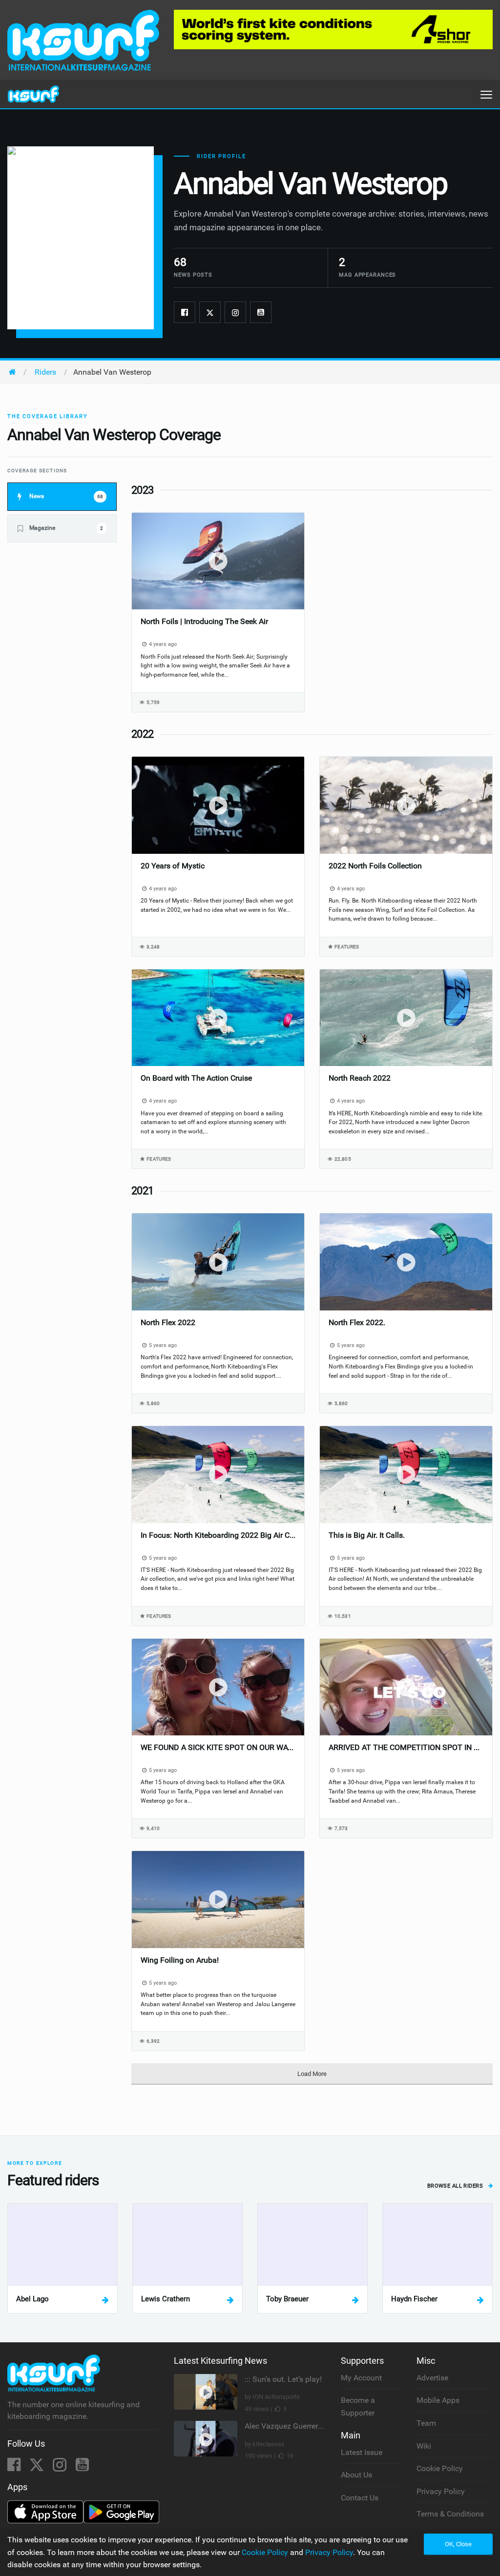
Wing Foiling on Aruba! (180, 1960)
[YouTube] (82, 2467)
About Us (356, 2475)
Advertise (432, 2378)
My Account (361, 2378)
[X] (38, 2467)
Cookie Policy (440, 2468)
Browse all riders (456, 2186)
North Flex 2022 (168, 1322)
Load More (312, 2074)
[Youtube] (261, 312)
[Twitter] (210, 312)
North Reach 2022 (360, 1078)
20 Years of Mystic (173, 866)
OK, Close (458, 2544)
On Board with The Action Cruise (196, 1078)
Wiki (424, 2446)
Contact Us (360, 2498)
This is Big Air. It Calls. (367, 1535)
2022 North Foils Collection (375, 866)
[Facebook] (185, 312)
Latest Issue (362, 2452)
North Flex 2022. (357, 1322)
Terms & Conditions (450, 2514)
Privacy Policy (441, 2491)
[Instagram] (235, 312)
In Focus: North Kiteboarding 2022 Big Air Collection (218, 1535)
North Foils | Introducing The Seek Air (204, 621)
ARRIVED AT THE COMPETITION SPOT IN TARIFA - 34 (406, 1747)
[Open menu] (486, 95)
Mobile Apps (438, 2400)
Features (346, 947)
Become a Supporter (358, 2406)
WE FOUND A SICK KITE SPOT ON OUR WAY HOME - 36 (218, 1747)
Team (426, 2423)
